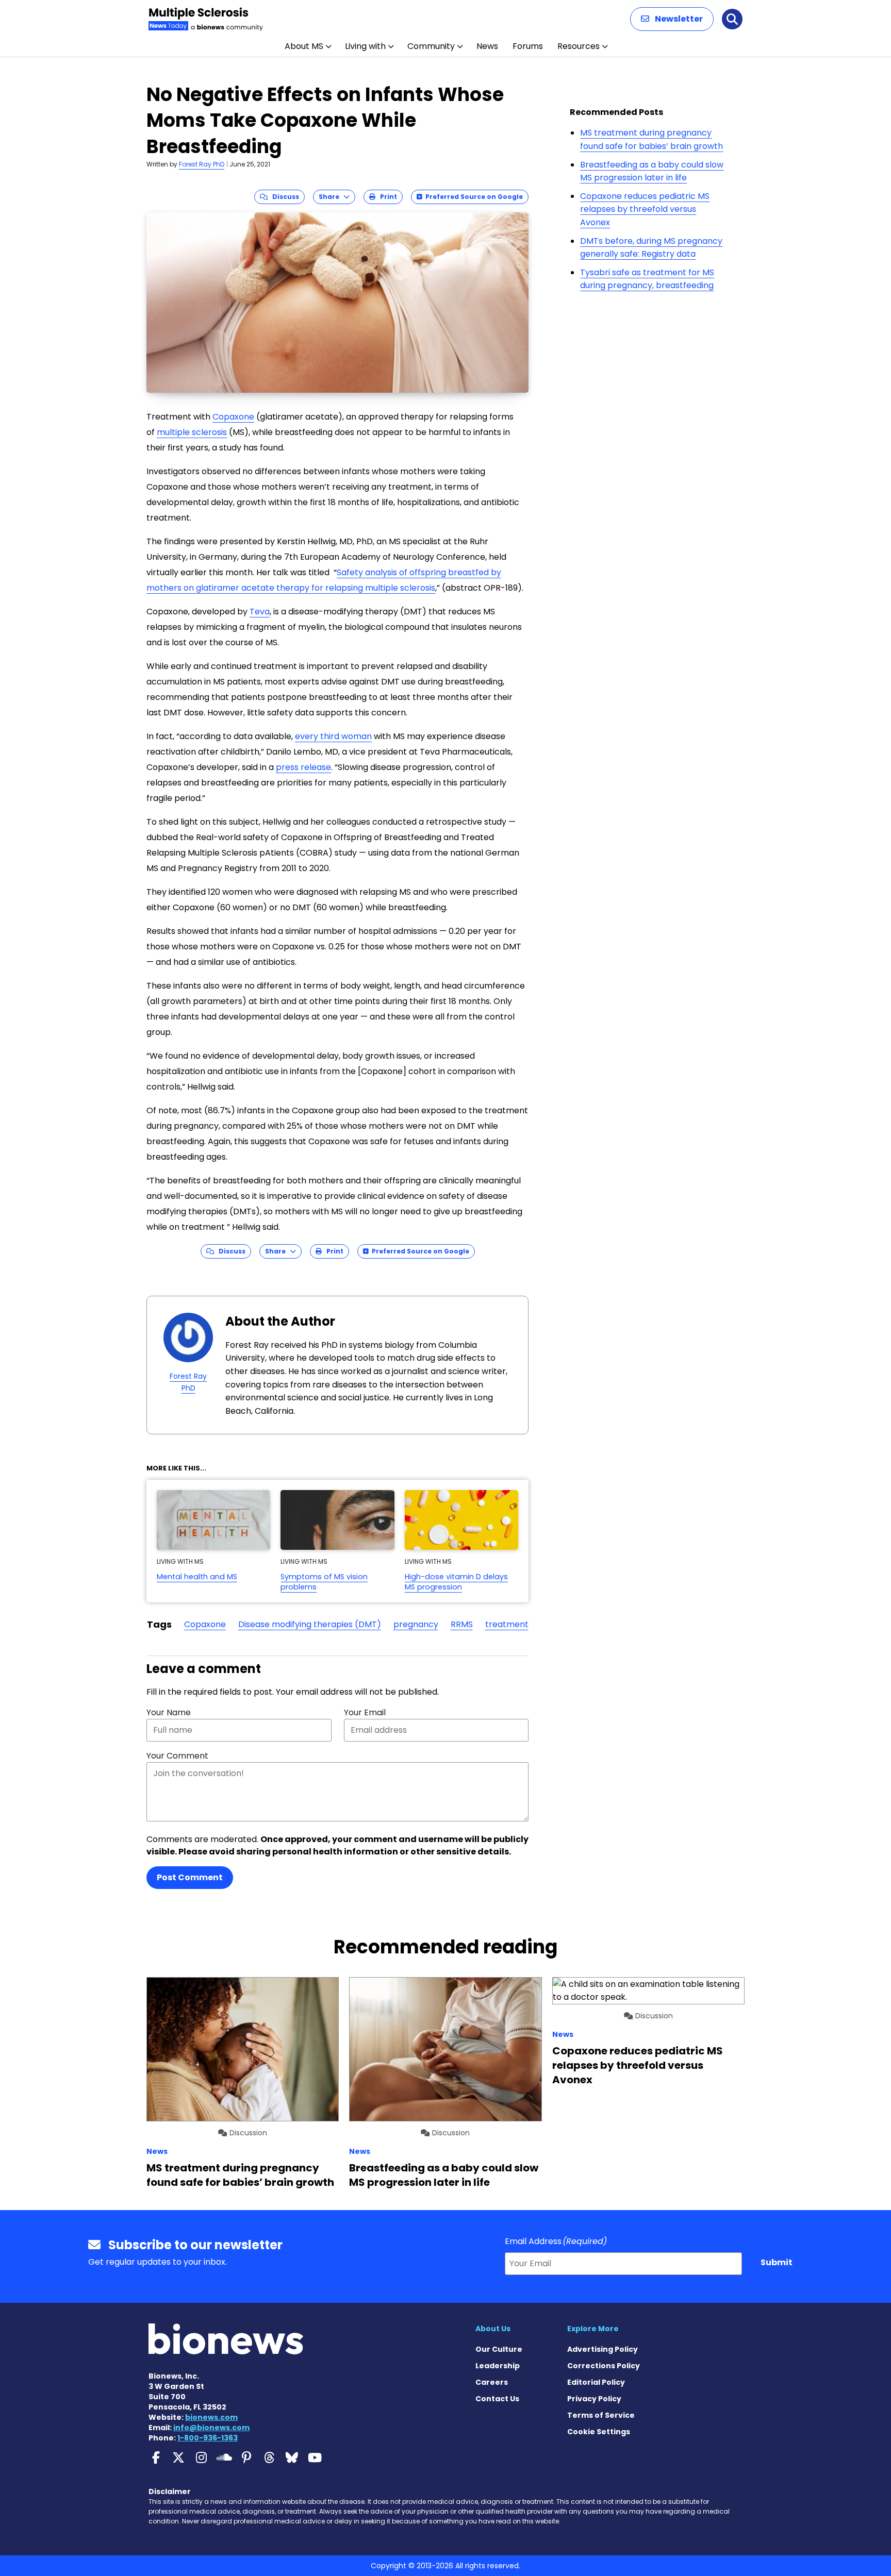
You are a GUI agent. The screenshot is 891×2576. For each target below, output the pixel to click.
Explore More (593, 2329)
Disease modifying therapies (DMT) (310, 1624)
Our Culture (499, 2349)
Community (431, 46)
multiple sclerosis (192, 432)
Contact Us (497, 2399)
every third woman (333, 736)
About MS (304, 46)
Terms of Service (601, 2415)
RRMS (462, 1624)
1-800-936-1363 (208, 2438)
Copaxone (233, 417)
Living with (365, 46)
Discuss (283, 197)
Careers (492, 2382)
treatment (507, 1624)
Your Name (169, 1712)
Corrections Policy (604, 2366)
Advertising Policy (603, 2349)
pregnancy (416, 1624)
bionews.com (211, 2417)
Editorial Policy (596, 2382)
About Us (493, 2329)
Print (386, 197)
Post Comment (190, 1877)
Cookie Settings (599, 2432)
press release (303, 767)
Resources (579, 46)
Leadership (498, 2366)
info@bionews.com (211, 2428)
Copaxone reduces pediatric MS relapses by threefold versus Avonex (645, 209)
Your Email (365, 1712)
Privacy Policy (594, 2399)
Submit (777, 2262)
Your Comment (177, 1756)
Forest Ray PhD (202, 164)
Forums (528, 46)
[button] (672, 19)
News (487, 46)
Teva (260, 612)
